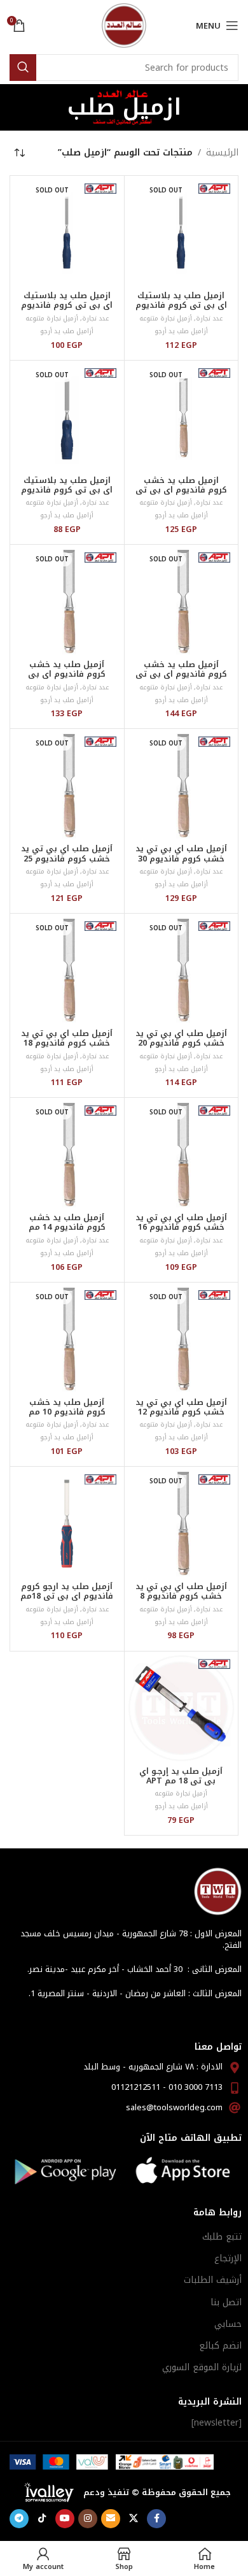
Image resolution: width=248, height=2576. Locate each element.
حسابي (228, 2324)
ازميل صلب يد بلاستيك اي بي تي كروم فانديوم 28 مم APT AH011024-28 (181, 305)
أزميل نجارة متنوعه (166, 318)
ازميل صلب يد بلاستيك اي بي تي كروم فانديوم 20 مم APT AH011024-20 (67, 305)
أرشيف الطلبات (213, 2280)
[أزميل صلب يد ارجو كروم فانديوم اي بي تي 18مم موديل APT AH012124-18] (67, 1524)
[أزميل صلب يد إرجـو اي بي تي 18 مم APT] (182, 1709)
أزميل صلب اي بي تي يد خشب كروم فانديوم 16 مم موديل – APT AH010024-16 (181, 1232)
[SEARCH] (23, 68)
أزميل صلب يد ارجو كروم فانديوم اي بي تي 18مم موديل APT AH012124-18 (67, 1601)
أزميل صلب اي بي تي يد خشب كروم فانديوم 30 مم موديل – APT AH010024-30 (181, 863)
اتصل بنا (226, 2302)
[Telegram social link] (19, 2519)
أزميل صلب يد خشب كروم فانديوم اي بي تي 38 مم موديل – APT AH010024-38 (181, 679)
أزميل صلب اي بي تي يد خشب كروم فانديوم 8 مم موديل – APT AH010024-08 (181, 1601)
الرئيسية (222, 153)
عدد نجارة (209, 318)
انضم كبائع (220, 2346)
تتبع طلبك (222, 2237)
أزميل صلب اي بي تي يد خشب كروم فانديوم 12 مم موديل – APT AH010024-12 (181, 1417)
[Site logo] (124, 25)
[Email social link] (111, 2519)
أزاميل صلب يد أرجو (181, 331)
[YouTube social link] (65, 2519)
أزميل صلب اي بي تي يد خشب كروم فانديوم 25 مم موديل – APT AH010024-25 (67, 863)
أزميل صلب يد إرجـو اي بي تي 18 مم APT (181, 1776)
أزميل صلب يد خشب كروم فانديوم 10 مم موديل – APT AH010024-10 (67, 1417)
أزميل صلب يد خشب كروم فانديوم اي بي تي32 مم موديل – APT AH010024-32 (67, 679)
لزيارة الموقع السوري (202, 2367)
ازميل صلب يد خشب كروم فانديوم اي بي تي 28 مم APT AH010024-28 (181, 490)
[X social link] (134, 2519)
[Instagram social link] (88, 2519)
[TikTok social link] (42, 2519)
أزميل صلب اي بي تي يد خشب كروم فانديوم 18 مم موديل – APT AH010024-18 (67, 1048)
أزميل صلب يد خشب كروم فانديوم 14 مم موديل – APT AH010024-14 (67, 1232)
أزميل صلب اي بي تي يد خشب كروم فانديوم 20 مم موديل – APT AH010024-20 (181, 1048)
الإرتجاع (228, 2258)
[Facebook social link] (156, 2519)
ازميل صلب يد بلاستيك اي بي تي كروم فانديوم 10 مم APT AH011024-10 (67, 490)
